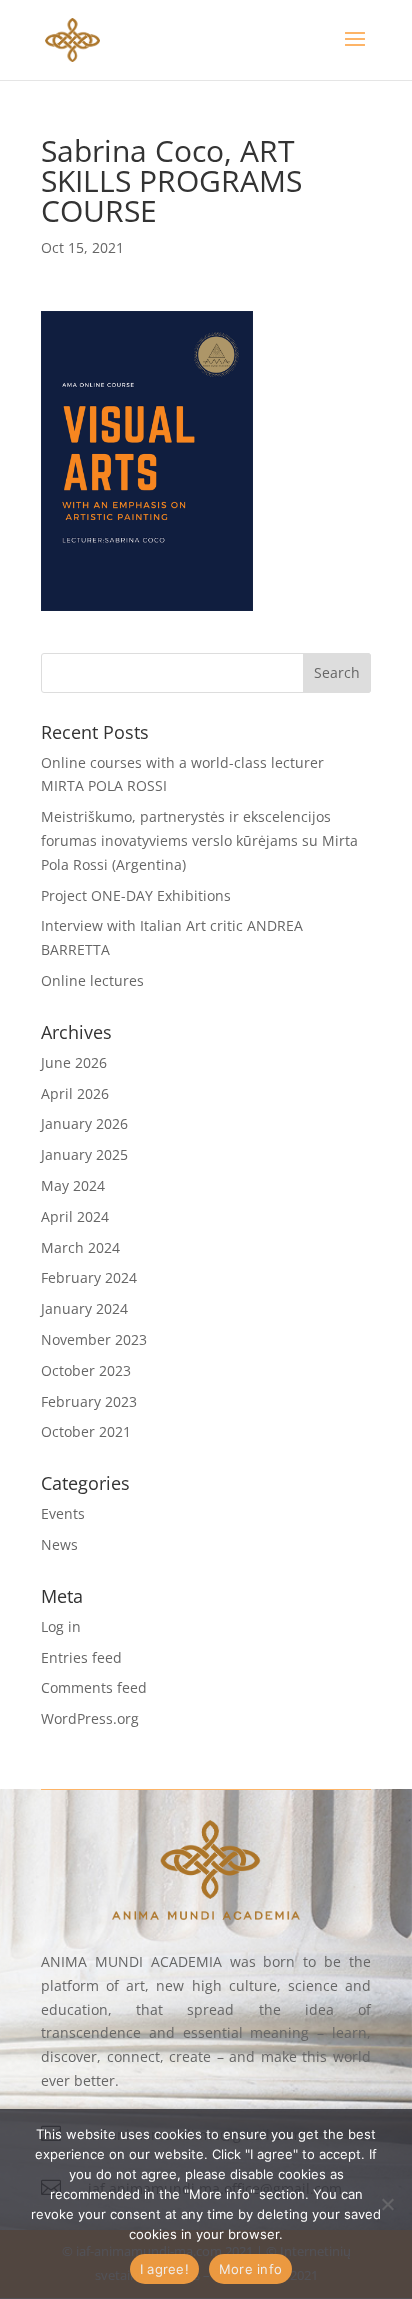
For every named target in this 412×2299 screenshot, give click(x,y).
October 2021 (86, 1431)
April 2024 (75, 1216)
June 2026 (74, 1062)
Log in (61, 1626)
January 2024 (84, 1308)
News (59, 1544)
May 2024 (73, 1185)
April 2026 (75, 1093)
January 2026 (84, 1123)
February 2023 (89, 1401)
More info (250, 2269)
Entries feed (81, 1657)
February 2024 (89, 1277)
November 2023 (94, 1339)
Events (63, 1513)
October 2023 (86, 1370)
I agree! (164, 2269)
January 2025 (84, 1154)
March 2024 (80, 1247)
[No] (387, 2204)
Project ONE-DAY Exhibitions (136, 895)
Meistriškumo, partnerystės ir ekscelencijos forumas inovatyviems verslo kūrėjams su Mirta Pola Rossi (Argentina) (199, 840)
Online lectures (92, 980)
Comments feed (94, 1687)
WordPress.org (90, 1718)
